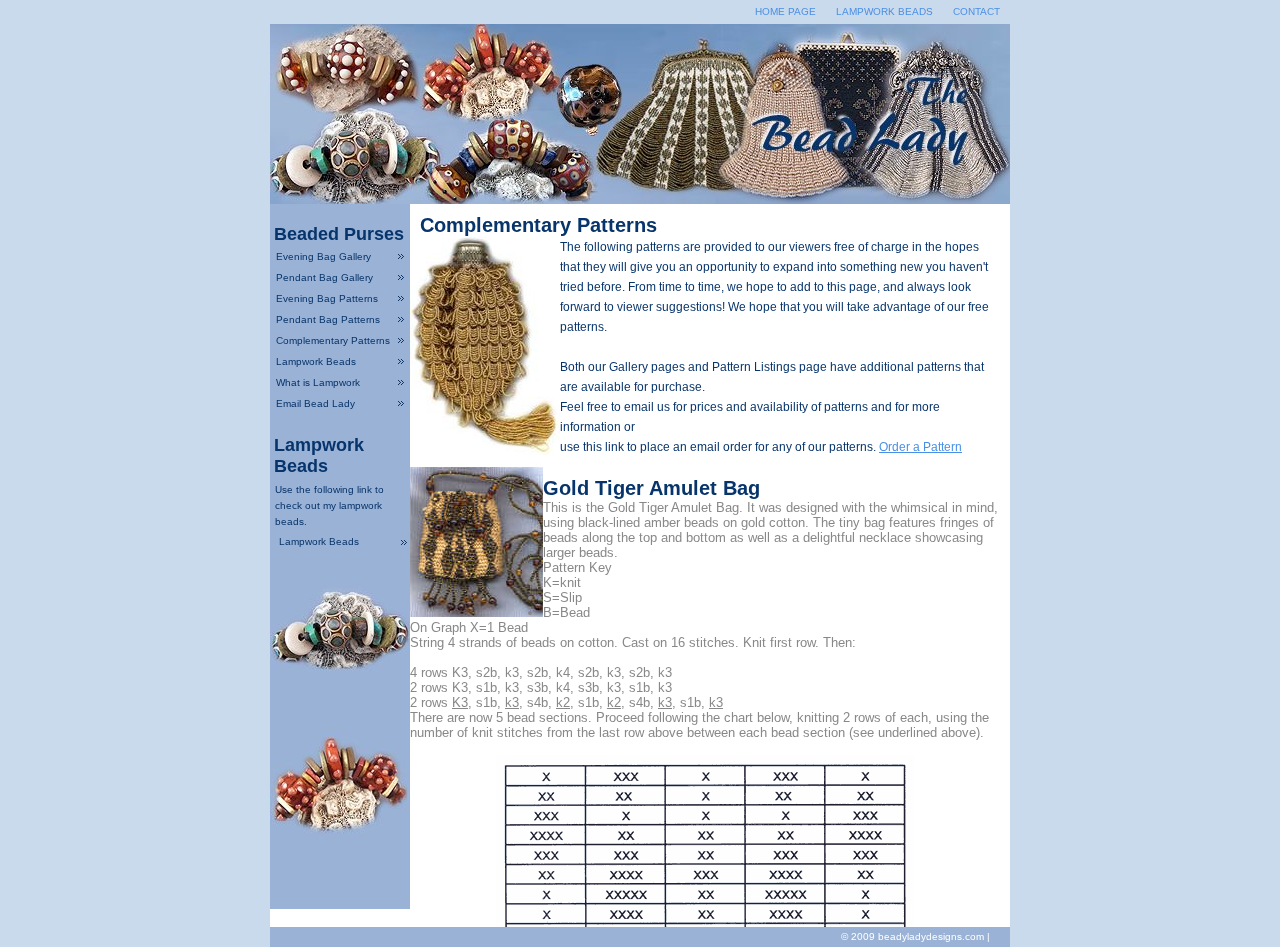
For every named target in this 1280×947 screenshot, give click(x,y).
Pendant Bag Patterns (328, 319)
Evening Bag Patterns (327, 298)
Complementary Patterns (333, 340)
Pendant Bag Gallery (324, 277)
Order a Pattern (920, 447)
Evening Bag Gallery (323, 256)
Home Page (785, 11)
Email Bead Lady (315, 403)
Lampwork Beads (884, 11)
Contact (976, 11)
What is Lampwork (318, 382)
